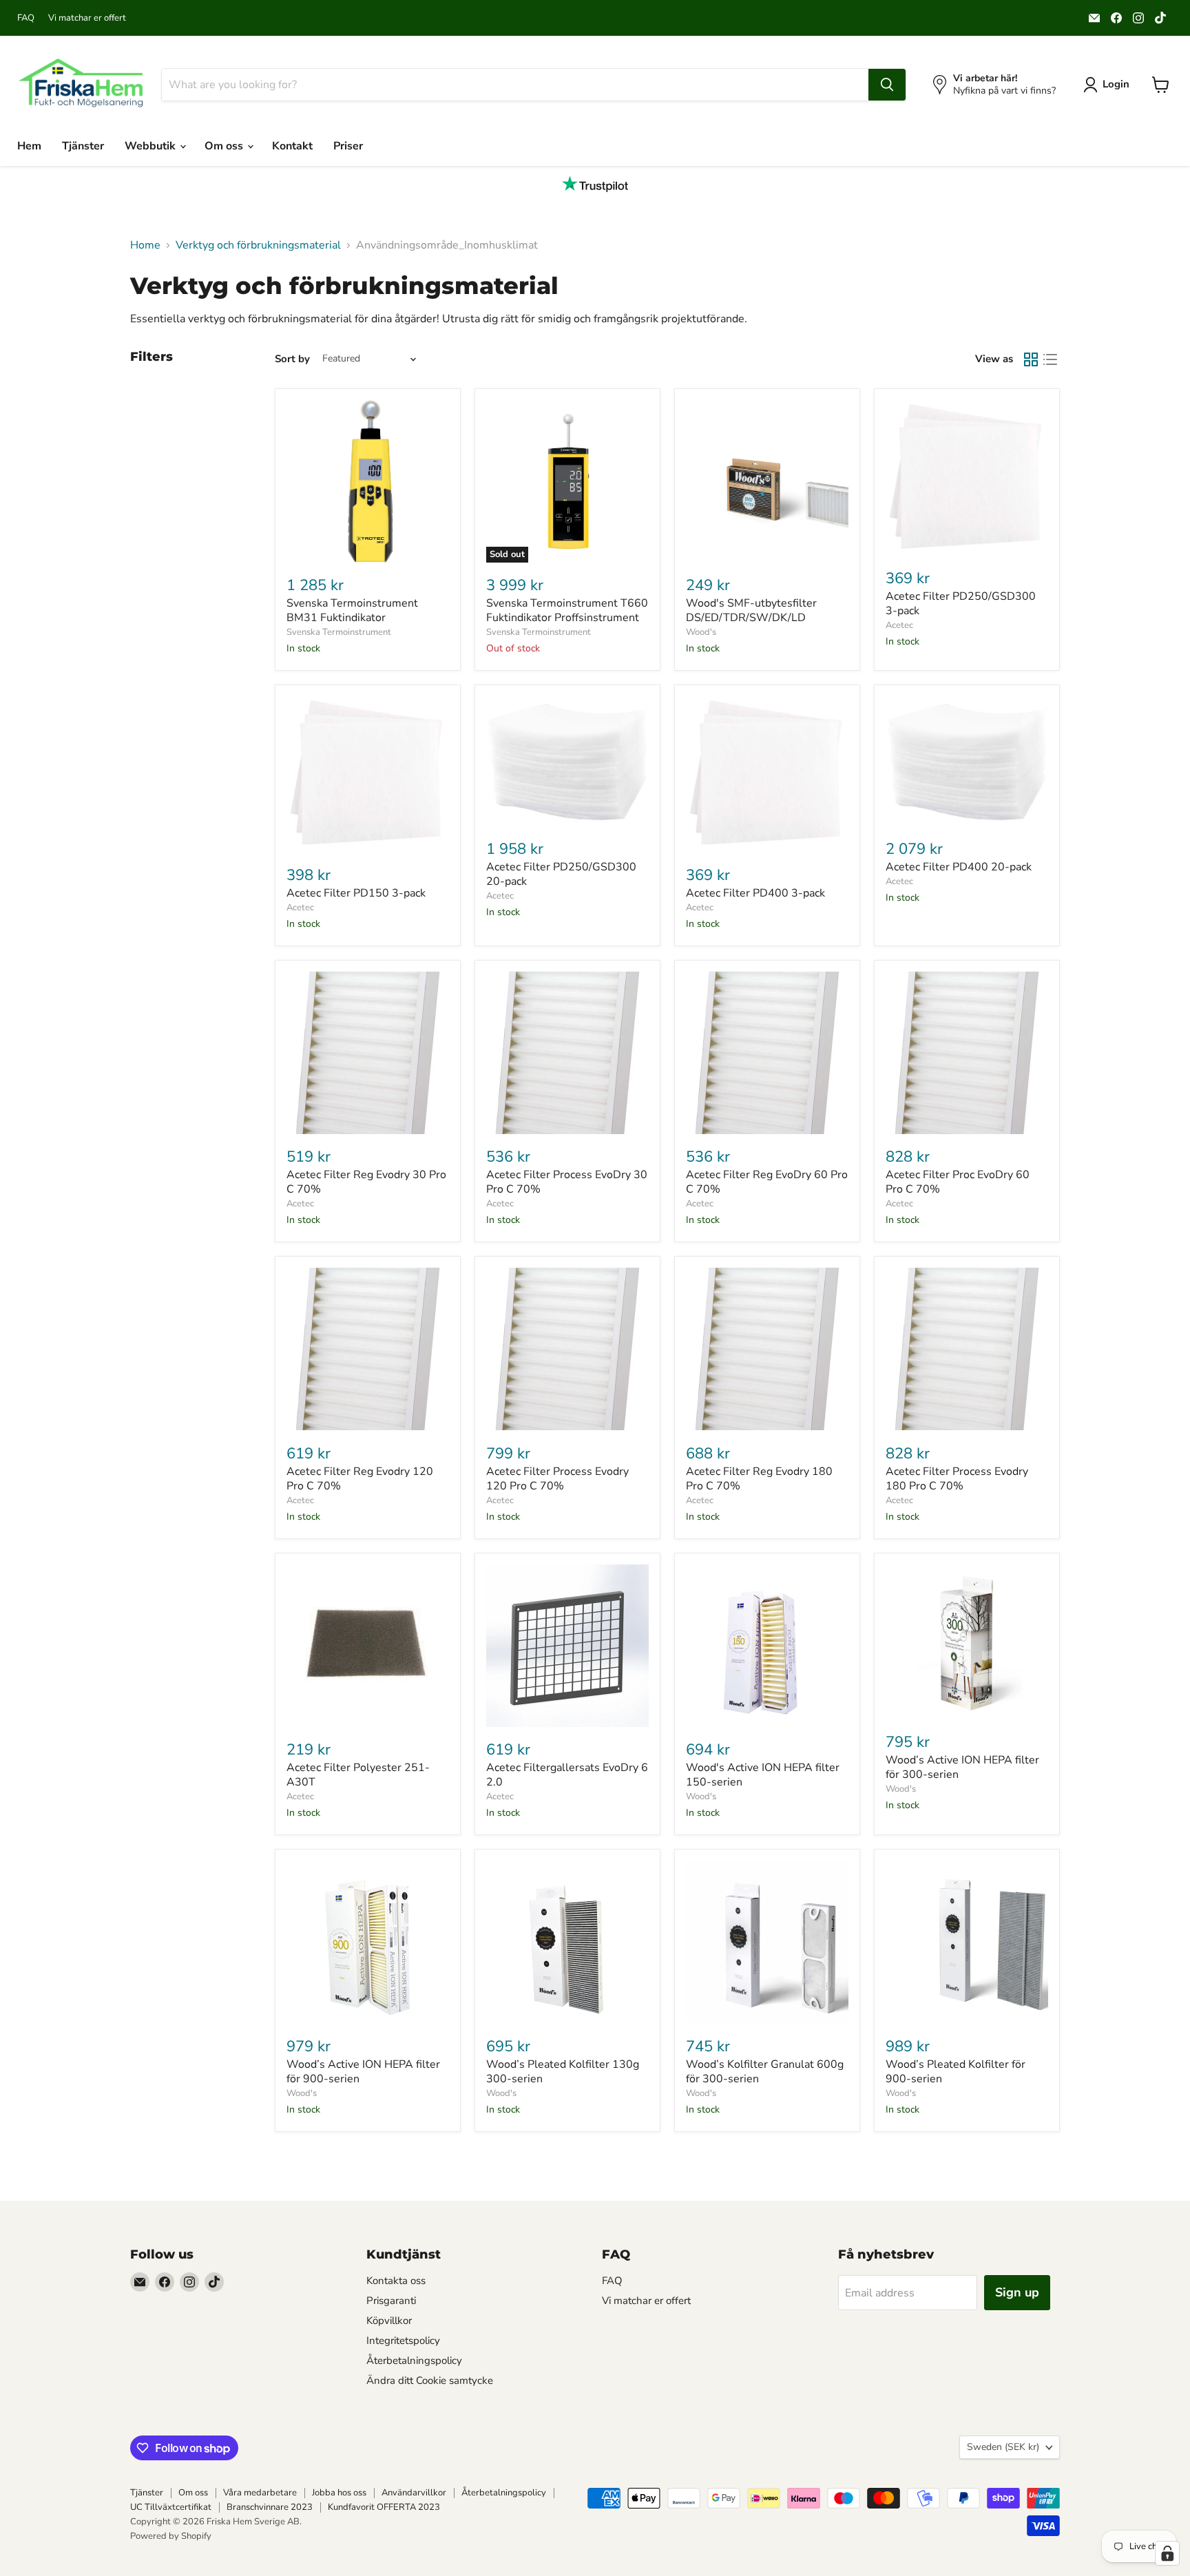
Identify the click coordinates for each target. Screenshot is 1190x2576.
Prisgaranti (391, 2301)
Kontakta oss (396, 2281)
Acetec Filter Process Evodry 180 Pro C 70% (957, 1479)
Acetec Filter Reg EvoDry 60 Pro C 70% (767, 1182)
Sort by (292, 359)
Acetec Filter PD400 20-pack (959, 867)
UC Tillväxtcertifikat (171, 2507)
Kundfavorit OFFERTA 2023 (384, 2507)
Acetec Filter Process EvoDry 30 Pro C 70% (567, 1182)
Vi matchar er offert (87, 18)
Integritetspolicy (403, 2341)
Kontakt (292, 146)
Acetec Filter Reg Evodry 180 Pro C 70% (759, 1479)
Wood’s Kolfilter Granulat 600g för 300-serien (765, 2072)
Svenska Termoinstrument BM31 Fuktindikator (352, 610)
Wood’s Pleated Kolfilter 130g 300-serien (563, 2072)
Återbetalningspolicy (414, 2360)
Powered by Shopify (171, 2536)
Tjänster (83, 146)
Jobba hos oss (339, 2493)
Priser (348, 146)
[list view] (1050, 359)
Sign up (1017, 2292)
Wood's (701, 632)
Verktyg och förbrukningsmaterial (258, 245)
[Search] (887, 85)
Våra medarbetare (260, 2493)
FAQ (26, 18)
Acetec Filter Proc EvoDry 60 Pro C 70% (958, 1182)
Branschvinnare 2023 (270, 2507)
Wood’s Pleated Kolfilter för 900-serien (956, 2072)
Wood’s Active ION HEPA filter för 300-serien (962, 1767)
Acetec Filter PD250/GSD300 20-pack (561, 874)
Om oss (225, 146)
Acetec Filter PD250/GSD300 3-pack (961, 604)
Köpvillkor (389, 2321)
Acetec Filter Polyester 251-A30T (358, 1775)
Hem (29, 146)
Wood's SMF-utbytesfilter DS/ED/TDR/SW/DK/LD (751, 610)
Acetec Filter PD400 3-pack (755, 893)
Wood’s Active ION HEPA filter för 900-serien (363, 2072)
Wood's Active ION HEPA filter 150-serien (763, 1775)
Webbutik (152, 146)
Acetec (899, 625)
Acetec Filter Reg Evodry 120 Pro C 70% (360, 1479)
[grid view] (1031, 359)
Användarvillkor (414, 2493)
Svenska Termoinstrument (339, 632)
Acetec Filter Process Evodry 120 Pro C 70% (557, 1479)
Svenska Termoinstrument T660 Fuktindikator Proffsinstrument (567, 610)
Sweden (1003, 2447)
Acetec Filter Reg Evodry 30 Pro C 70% (366, 1182)
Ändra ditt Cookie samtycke (430, 2380)
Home (145, 245)
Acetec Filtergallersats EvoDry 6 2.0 (567, 1775)
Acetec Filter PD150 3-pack (356, 893)
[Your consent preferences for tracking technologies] (1167, 2553)
